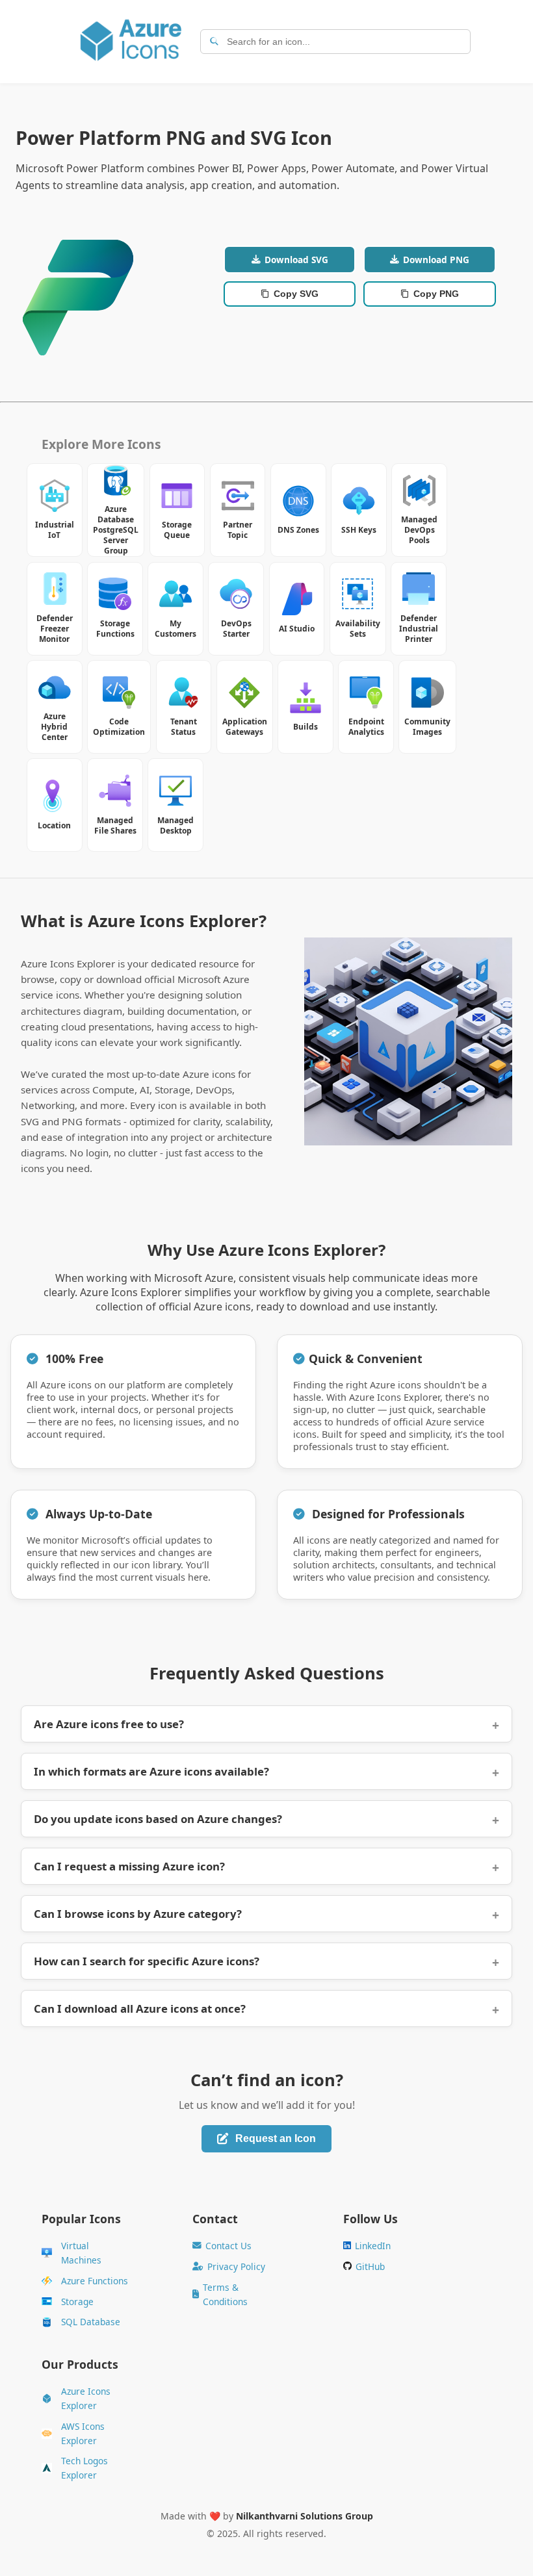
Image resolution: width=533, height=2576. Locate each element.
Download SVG (296, 260)
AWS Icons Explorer (83, 2433)
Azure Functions (95, 2281)
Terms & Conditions (225, 2294)
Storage (77, 2302)
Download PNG (436, 260)
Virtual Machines (81, 2253)
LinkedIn (373, 2246)
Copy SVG (296, 294)
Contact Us (228, 2246)
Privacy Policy (236, 2266)
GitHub (370, 2266)
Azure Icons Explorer (86, 2398)
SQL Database (91, 2322)
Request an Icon (276, 2138)
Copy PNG (436, 294)
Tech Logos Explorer (84, 2468)
